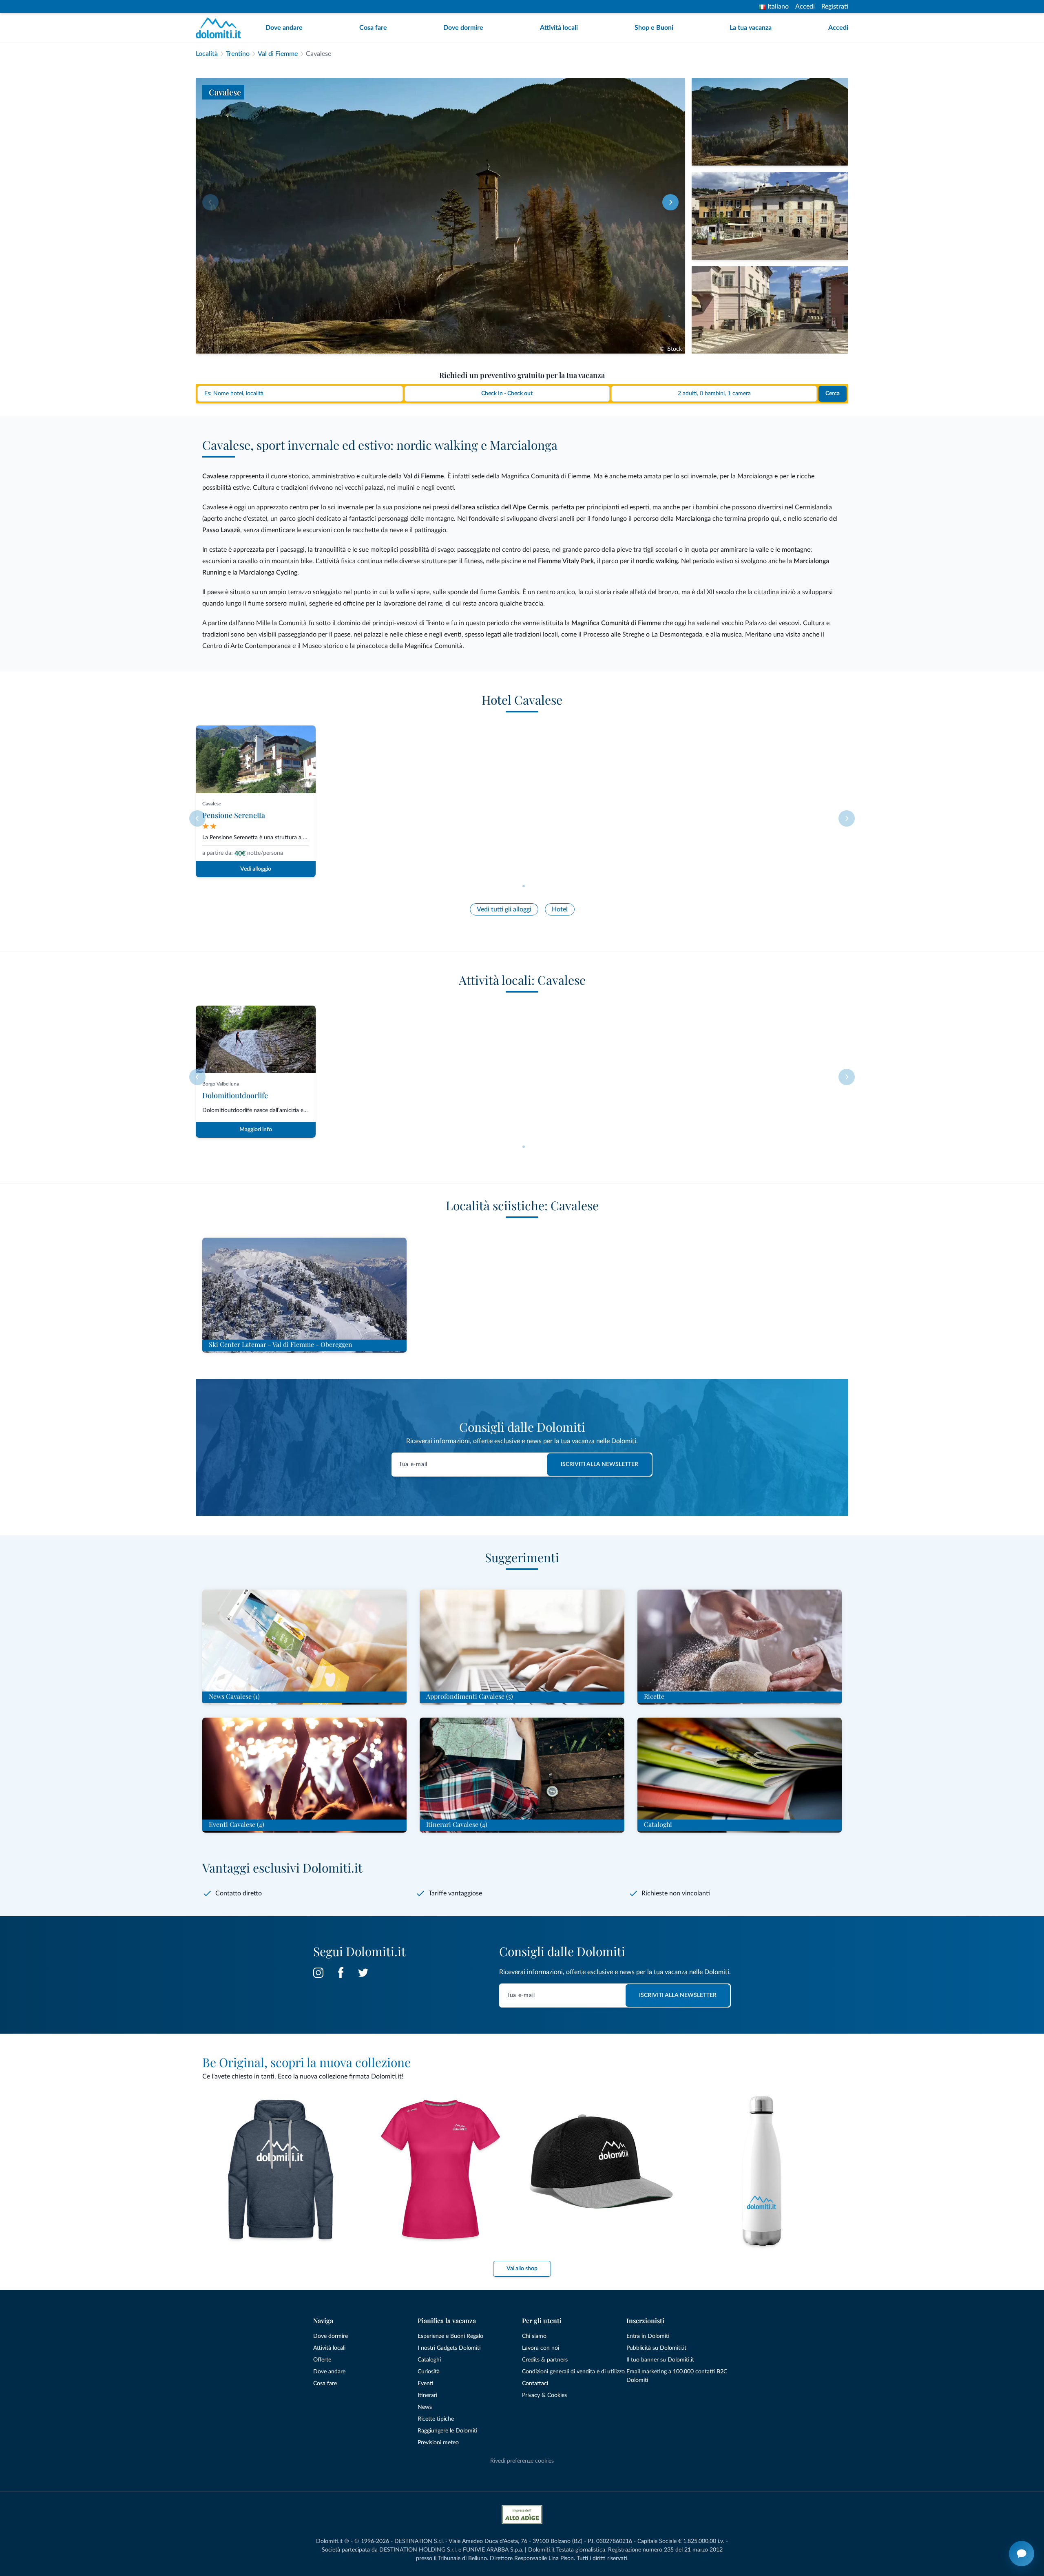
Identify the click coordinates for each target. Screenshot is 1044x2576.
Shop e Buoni (654, 28)
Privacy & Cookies (544, 2395)
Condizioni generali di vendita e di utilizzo (573, 2372)
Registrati (835, 7)
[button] (670, 202)
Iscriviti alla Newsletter (599, 1464)
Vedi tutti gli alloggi (504, 909)
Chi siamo (534, 2336)
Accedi (805, 7)
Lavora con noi (541, 2348)
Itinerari (427, 2395)
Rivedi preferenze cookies (522, 2461)
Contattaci (535, 2384)
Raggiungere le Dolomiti (448, 2431)
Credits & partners (545, 2360)
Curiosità (429, 2372)
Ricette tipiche (436, 2419)
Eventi (426, 2384)
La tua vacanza (751, 28)
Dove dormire (463, 28)
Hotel (560, 909)
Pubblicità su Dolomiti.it (656, 2348)
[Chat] (1022, 2554)
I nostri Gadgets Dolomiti (449, 2348)
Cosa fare (373, 28)
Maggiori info (256, 1130)
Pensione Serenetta (234, 815)
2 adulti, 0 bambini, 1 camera (714, 394)
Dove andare (284, 28)
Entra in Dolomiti (648, 2336)
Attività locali (559, 28)
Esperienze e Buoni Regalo (450, 2336)
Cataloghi (429, 2360)
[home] (221, 28)
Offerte (322, 2360)
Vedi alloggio (256, 869)
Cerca (833, 394)
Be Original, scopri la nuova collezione (306, 2062)
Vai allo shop (522, 2269)
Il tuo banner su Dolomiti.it (660, 2360)
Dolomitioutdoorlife (235, 1095)
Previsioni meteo (438, 2443)
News (425, 2407)
